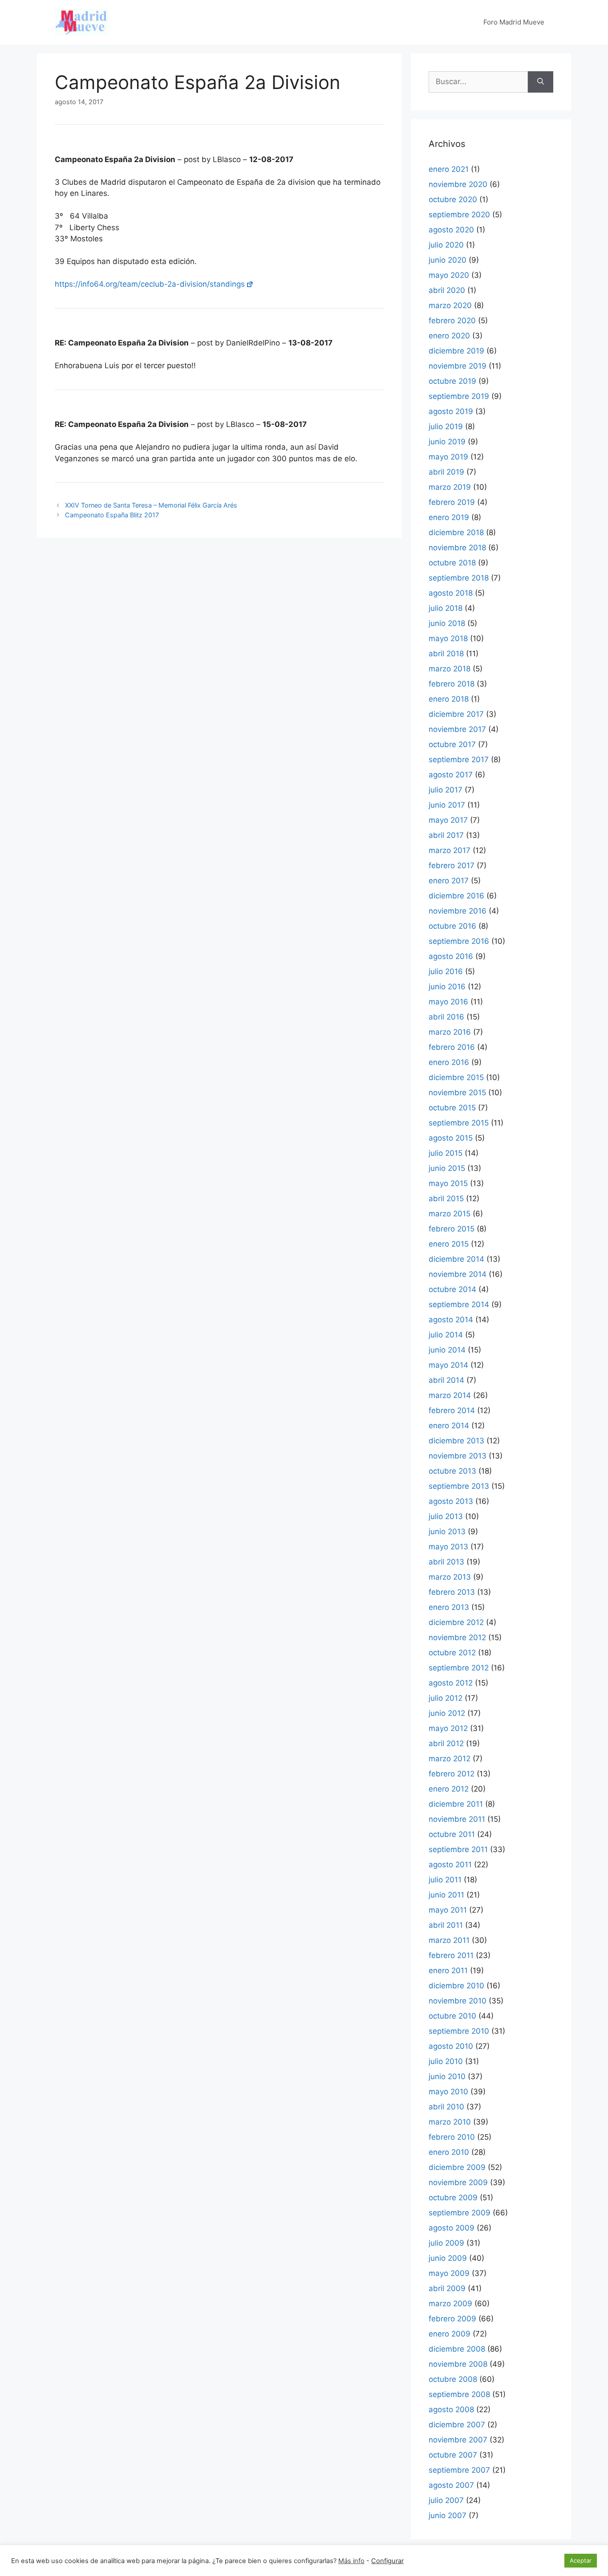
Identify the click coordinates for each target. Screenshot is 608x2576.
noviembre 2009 (458, 2182)
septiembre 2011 (458, 1849)
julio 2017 (446, 790)
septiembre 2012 (459, 1668)
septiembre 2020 (459, 215)
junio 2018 (447, 623)
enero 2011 (448, 1971)
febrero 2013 (452, 1592)
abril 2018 (446, 654)
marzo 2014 (450, 1395)
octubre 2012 (452, 1653)
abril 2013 (446, 1562)
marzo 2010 (450, 2122)
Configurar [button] (387, 2561)
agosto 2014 (451, 1320)
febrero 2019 (452, 502)
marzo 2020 (450, 305)
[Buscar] (541, 82)
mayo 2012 (448, 1728)
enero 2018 (449, 699)
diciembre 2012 (456, 1622)
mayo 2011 (448, 1910)
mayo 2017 (448, 820)
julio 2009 (446, 2243)
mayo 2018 (448, 638)
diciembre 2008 (457, 2349)
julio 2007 (446, 2500)
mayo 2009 (449, 2273)
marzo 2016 (450, 1032)
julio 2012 (446, 1698)
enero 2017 (449, 881)
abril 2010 (446, 2107)
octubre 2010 (452, 2016)
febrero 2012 (452, 1774)
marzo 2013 (450, 1577)
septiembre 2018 (459, 578)
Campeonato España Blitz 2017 (112, 515)
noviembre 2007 (458, 2440)
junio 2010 (447, 2076)
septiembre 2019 (459, 396)
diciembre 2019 (456, 351)
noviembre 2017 (457, 729)
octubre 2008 (453, 2379)
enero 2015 (449, 1244)
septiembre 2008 (459, 2394)
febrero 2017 (452, 865)
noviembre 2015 (457, 1093)
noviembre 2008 (458, 2364)
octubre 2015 (452, 1108)
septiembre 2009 (460, 2213)
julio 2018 (446, 608)
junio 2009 (448, 2258)
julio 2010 (446, 2061)
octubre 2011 (452, 1834)
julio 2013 (446, 1516)
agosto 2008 (451, 2409)
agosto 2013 (451, 1501)
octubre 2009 (453, 2198)
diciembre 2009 (457, 2167)
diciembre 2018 (456, 532)
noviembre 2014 (458, 1274)
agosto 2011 (450, 1865)
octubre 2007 (453, 2455)
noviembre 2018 (457, 548)
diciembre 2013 (456, 1441)
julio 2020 (446, 245)
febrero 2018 (452, 684)
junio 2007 (448, 2515)
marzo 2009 (450, 2304)
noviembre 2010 (458, 2001)
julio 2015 (446, 1153)
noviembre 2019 (458, 366)
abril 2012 (446, 1743)
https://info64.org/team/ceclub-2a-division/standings (150, 284)
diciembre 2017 (456, 714)
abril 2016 (446, 1017)
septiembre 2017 (459, 760)
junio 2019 (447, 442)
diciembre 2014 (456, 1259)
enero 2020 (449, 336)
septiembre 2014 (459, 1304)
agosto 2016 (451, 956)
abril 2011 (446, 1925)
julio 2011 (445, 1880)
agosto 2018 (451, 593)
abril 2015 (446, 1199)
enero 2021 (449, 169)
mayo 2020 (449, 275)
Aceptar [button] (581, 2560)
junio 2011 (446, 1895)
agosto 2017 (451, 775)
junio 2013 (447, 1532)
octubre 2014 (452, 1289)
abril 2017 (446, 835)
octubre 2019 (452, 381)
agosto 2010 (451, 2046)
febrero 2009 (452, 2319)
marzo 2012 (450, 1759)
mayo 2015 (448, 1183)
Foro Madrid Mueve (514, 22)
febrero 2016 (452, 1047)
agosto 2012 (451, 1683)
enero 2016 (449, 1062)
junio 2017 (447, 805)
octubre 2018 (452, 563)
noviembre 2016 (458, 911)
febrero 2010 (452, 2137)
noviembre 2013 (458, 1456)
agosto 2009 (452, 2228)
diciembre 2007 (457, 2425)
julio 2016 (446, 971)
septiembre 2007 (459, 2470)
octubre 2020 (453, 199)
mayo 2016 (448, 1002)
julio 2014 (446, 1335)
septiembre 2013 (459, 1486)
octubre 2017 (452, 744)
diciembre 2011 (456, 1804)
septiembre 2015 (459, 1123)
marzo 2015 (450, 1214)
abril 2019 (446, 472)
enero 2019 (449, 517)
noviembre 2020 (458, 184)
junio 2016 (447, 987)
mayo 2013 (448, 1547)
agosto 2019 (451, 411)
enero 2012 (449, 1789)
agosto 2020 (451, 230)
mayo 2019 (448, 457)
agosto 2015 (451, 1138)
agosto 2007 (451, 2485)
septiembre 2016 (459, 941)
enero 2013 (449, 1607)
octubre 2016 (452, 926)
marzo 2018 (450, 669)
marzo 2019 (450, 487)
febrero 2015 (452, 1229)
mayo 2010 (448, 2092)
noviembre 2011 (457, 1819)
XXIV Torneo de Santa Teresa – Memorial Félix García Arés (151, 505)
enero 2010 (449, 2152)
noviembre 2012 (457, 1637)
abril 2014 (446, 1380)
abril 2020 (447, 290)
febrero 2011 (451, 1955)
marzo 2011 (449, 1940)
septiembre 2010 (459, 2031)
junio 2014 (447, 1350)
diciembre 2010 (456, 1986)
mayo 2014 (448, 1365)
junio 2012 (447, 1713)
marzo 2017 (450, 850)
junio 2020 (448, 260)
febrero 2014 (452, 1410)
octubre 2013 (452, 1471)
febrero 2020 (452, 321)
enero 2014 (449, 1426)
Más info (351, 2561)
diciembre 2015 (456, 1077)
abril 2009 (447, 2288)
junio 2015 (447, 1168)
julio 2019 (446, 427)
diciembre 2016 (456, 896)
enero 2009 (450, 2334)
